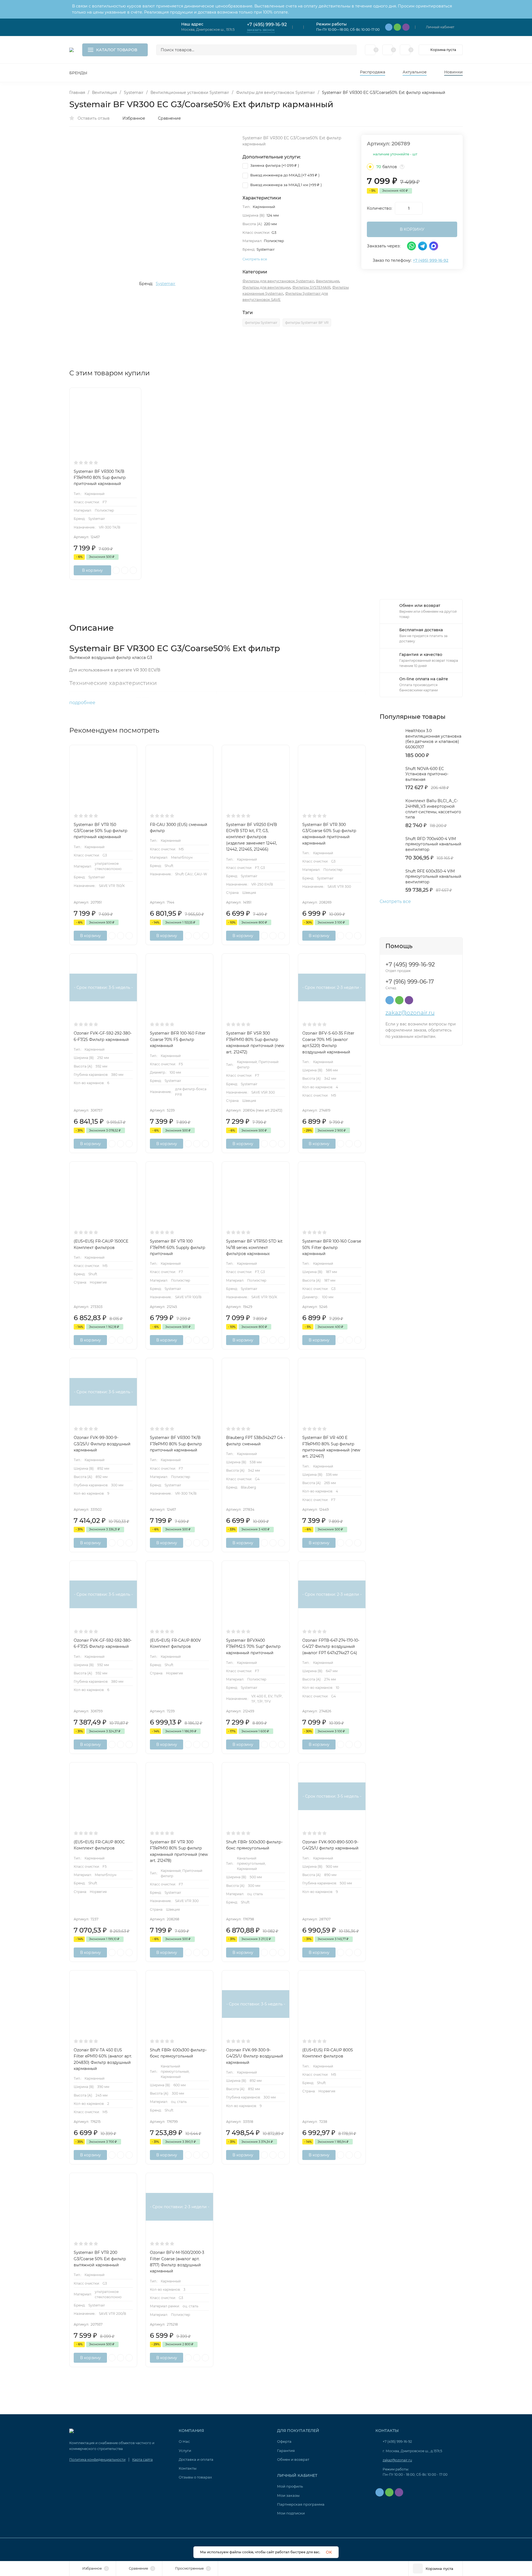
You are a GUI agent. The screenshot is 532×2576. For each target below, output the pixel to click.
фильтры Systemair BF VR (307, 323)
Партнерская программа (301, 2504)
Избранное (134, 118)
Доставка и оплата (196, 2459)
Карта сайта (142, 2460)
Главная (77, 93)
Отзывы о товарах (195, 2477)
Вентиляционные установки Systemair (190, 93)
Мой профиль (290, 2486)
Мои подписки (291, 2513)
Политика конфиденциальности (97, 2460)
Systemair (134, 93)
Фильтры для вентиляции (266, 287)
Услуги (185, 2451)
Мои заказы (288, 2495)
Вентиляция (104, 93)
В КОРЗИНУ (412, 229)
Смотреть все (395, 902)
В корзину (92, 570)
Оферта (284, 2441)
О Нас (184, 2441)
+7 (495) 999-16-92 (267, 25)
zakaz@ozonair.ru (410, 1013)
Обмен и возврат (293, 2459)
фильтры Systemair (261, 323)
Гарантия (286, 2451)
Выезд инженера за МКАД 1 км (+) (286, 185)
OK (329, 2552)
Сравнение (169, 118)
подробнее (83, 703)
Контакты (188, 2468)
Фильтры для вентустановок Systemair (276, 93)
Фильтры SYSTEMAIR (311, 287)
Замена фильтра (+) (274, 165)
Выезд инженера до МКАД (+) (284, 175)
